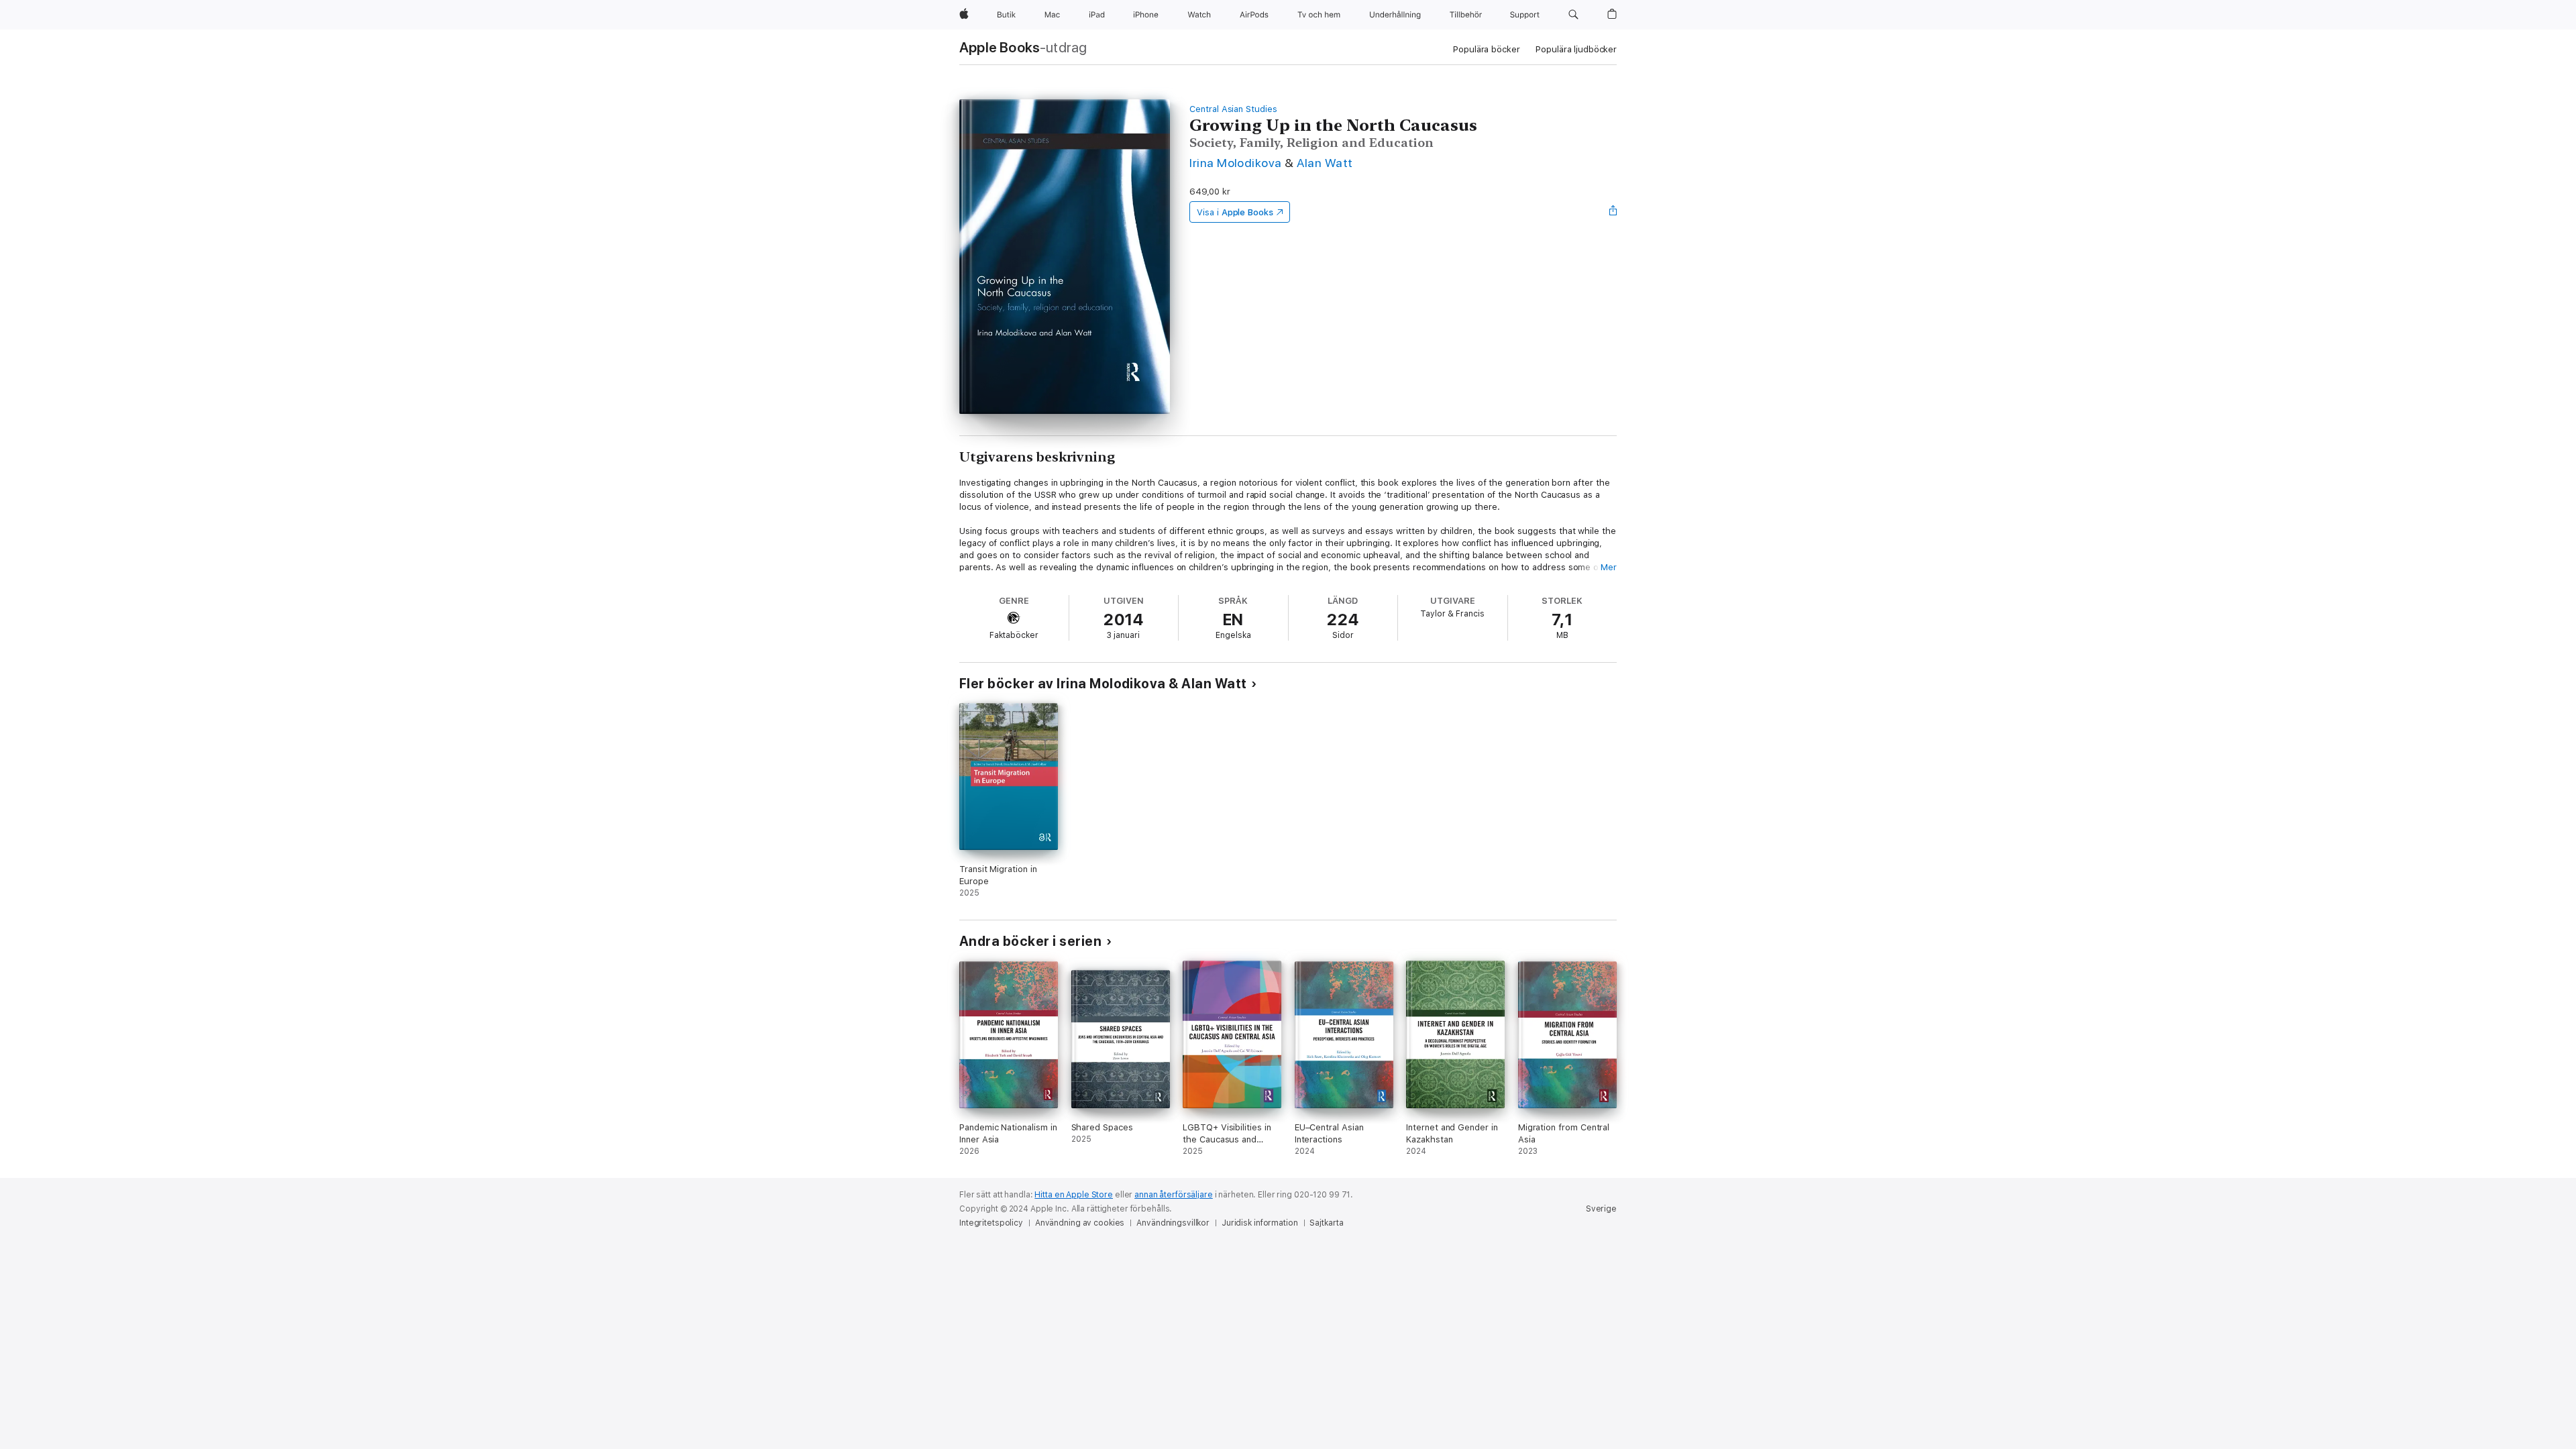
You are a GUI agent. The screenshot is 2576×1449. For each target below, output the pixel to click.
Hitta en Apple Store (1074, 1195)
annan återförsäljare (1174, 1195)
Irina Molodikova (1236, 163)
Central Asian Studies (1233, 109)
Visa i (1235, 212)
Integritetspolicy (991, 1223)
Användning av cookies (1080, 1223)
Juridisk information (1260, 1223)
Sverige (1601, 1209)
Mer (1609, 567)
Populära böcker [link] (1486, 49)
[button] (1573, 15)
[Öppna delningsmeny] (1613, 212)
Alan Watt (1325, 163)
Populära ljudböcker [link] (1576, 49)
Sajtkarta (1326, 1223)
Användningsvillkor (1173, 1223)
